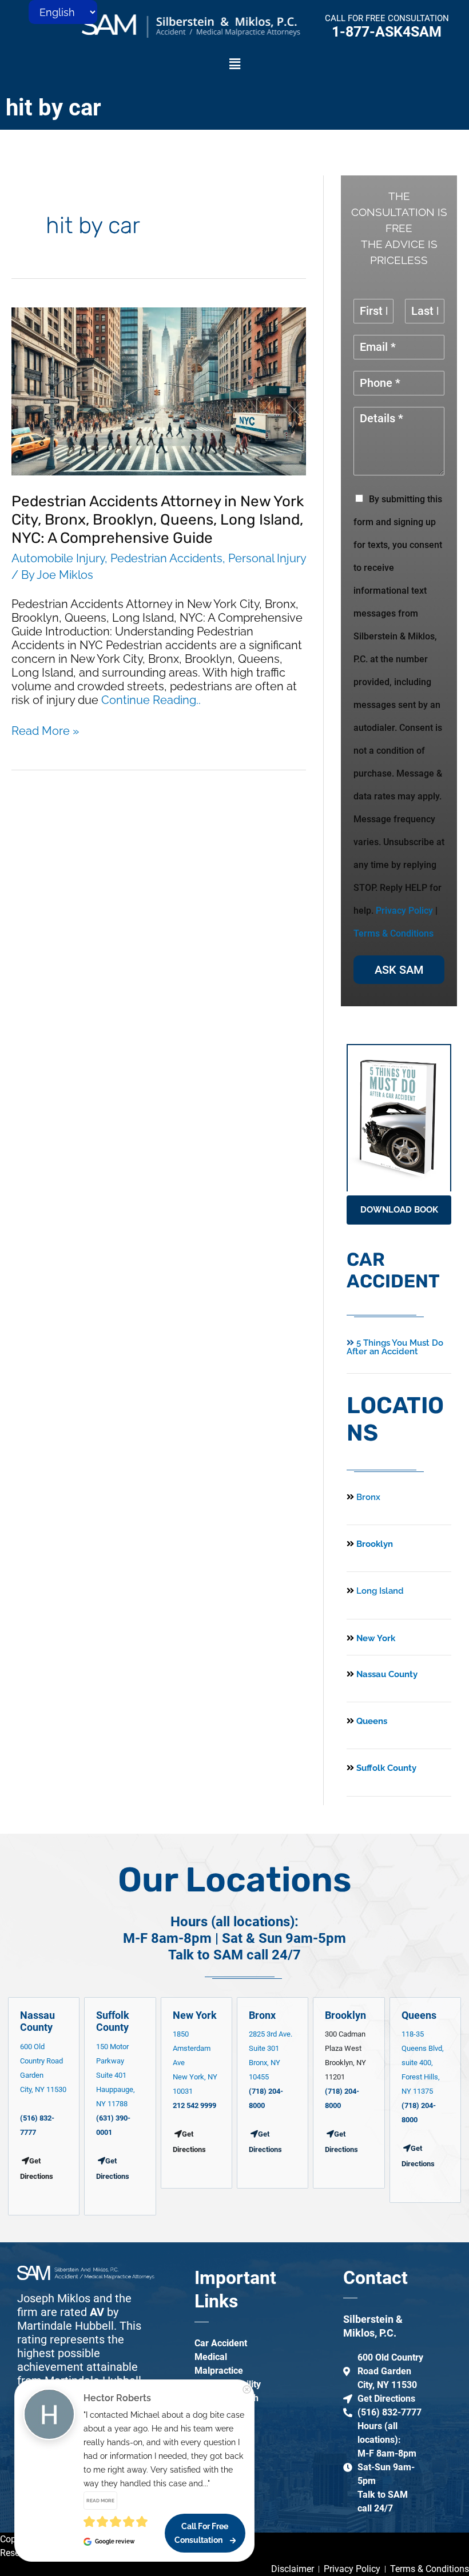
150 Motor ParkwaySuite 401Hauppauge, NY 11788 (116, 2075)
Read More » (45, 731)
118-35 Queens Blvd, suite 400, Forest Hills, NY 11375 (423, 2063)
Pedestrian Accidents (166, 558)
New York (375, 1638)
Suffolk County (385, 1768)
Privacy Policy (404, 911)
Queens (371, 1721)
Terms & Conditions (394, 933)
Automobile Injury (58, 558)
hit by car (53, 108)
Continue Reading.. (151, 700)
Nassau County (386, 1674)
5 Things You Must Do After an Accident (395, 1347)
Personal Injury (267, 558)
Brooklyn (373, 1544)
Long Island (380, 1591)
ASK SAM (399, 970)
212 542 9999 (194, 2105)
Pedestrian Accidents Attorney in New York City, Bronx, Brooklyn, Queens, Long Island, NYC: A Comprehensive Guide (158, 520)
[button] (234, 64)
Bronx (368, 1497)
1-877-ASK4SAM (387, 32)
